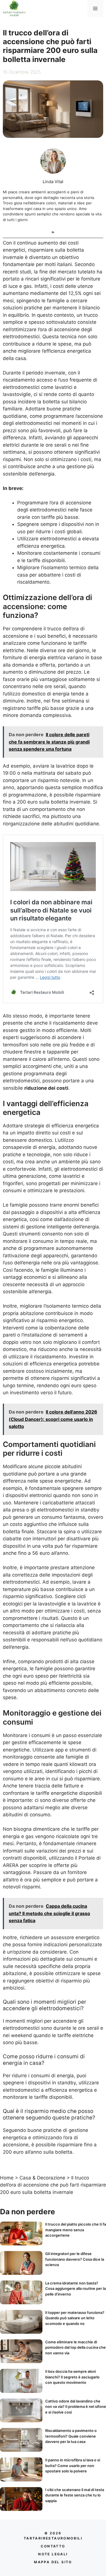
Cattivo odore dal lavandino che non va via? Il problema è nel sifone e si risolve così (76, 2407)
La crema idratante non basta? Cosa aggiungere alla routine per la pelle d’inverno (75, 2289)
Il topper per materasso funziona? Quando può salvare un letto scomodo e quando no (75, 2318)
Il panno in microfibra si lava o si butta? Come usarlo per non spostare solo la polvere (73, 2465)
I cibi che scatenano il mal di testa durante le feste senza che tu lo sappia (75, 2495)
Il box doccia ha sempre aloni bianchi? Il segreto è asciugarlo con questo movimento (72, 2377)
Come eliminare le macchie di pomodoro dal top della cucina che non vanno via (75, 2347)
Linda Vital (53, 182)
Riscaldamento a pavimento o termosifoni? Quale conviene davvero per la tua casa (71, 2436)
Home (7, 2178)
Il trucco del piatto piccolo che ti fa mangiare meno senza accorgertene (76, 2230)
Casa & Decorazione (42, 2178)
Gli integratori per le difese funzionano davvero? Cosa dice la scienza (75, 2259)
